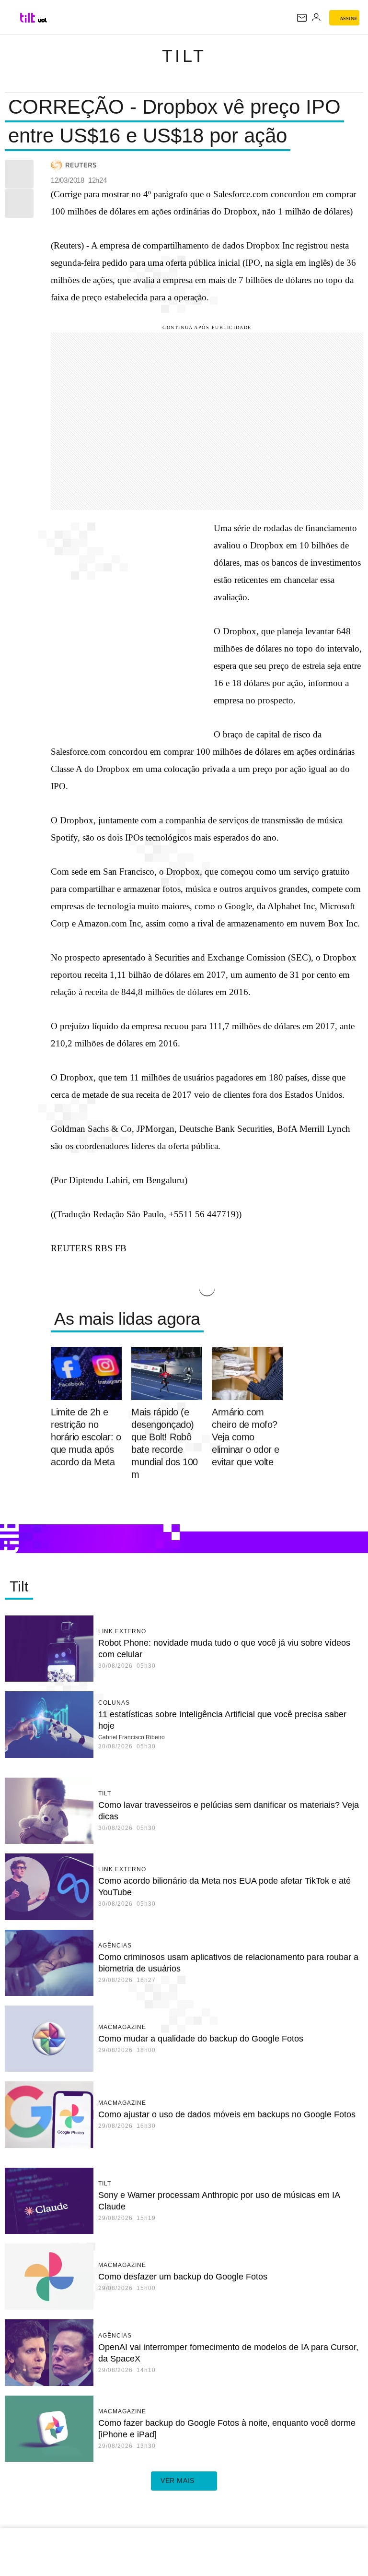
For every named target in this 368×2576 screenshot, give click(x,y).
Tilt (184, 56)
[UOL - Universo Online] (42, 20)
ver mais (178, 2481)
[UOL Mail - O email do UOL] (302, 18)
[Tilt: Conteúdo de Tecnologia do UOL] (28, 18)
